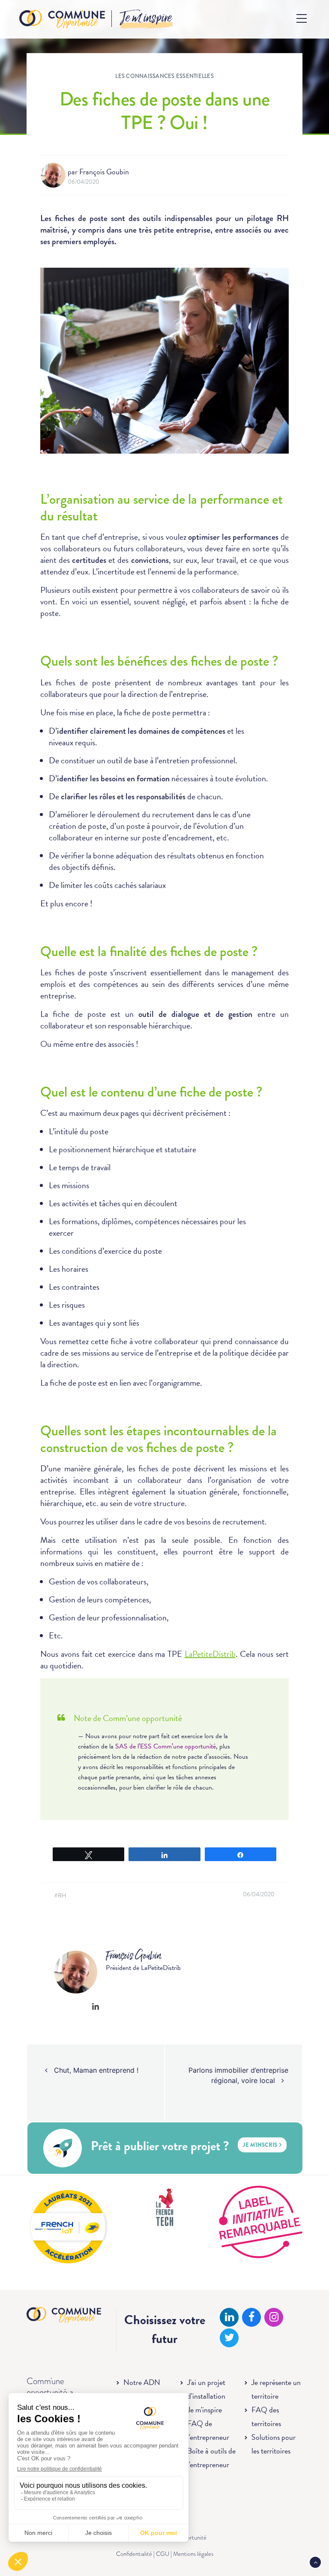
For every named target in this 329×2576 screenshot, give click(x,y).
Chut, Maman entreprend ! (95, 2070)
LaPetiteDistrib (210, 1654)
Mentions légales (193, 2554)
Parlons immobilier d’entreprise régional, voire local (238, 2075)
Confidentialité (134, 2554)
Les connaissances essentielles (164, 76)
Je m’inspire (146, 18)
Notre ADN (142, 2382)
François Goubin (104, 172)
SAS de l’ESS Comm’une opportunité (166, 1746)
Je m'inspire (205, 2410)
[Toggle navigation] (302, 18)
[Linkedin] (96, 2006)
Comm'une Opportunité (62, 19)
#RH (61, 1896)
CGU (163, 2554)
